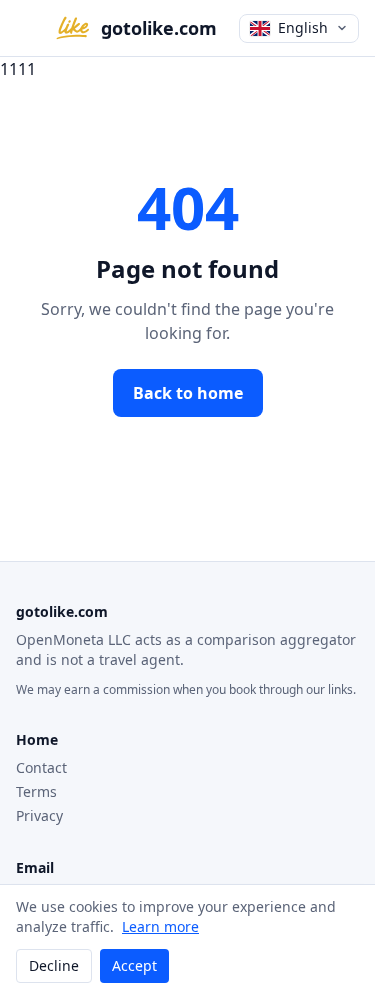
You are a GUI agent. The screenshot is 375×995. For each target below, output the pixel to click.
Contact (41, 767)
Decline (54, 965)
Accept (134, 965)
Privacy (39, 815)
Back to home (188, 393)
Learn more (160, 926)
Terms (36, 791)
